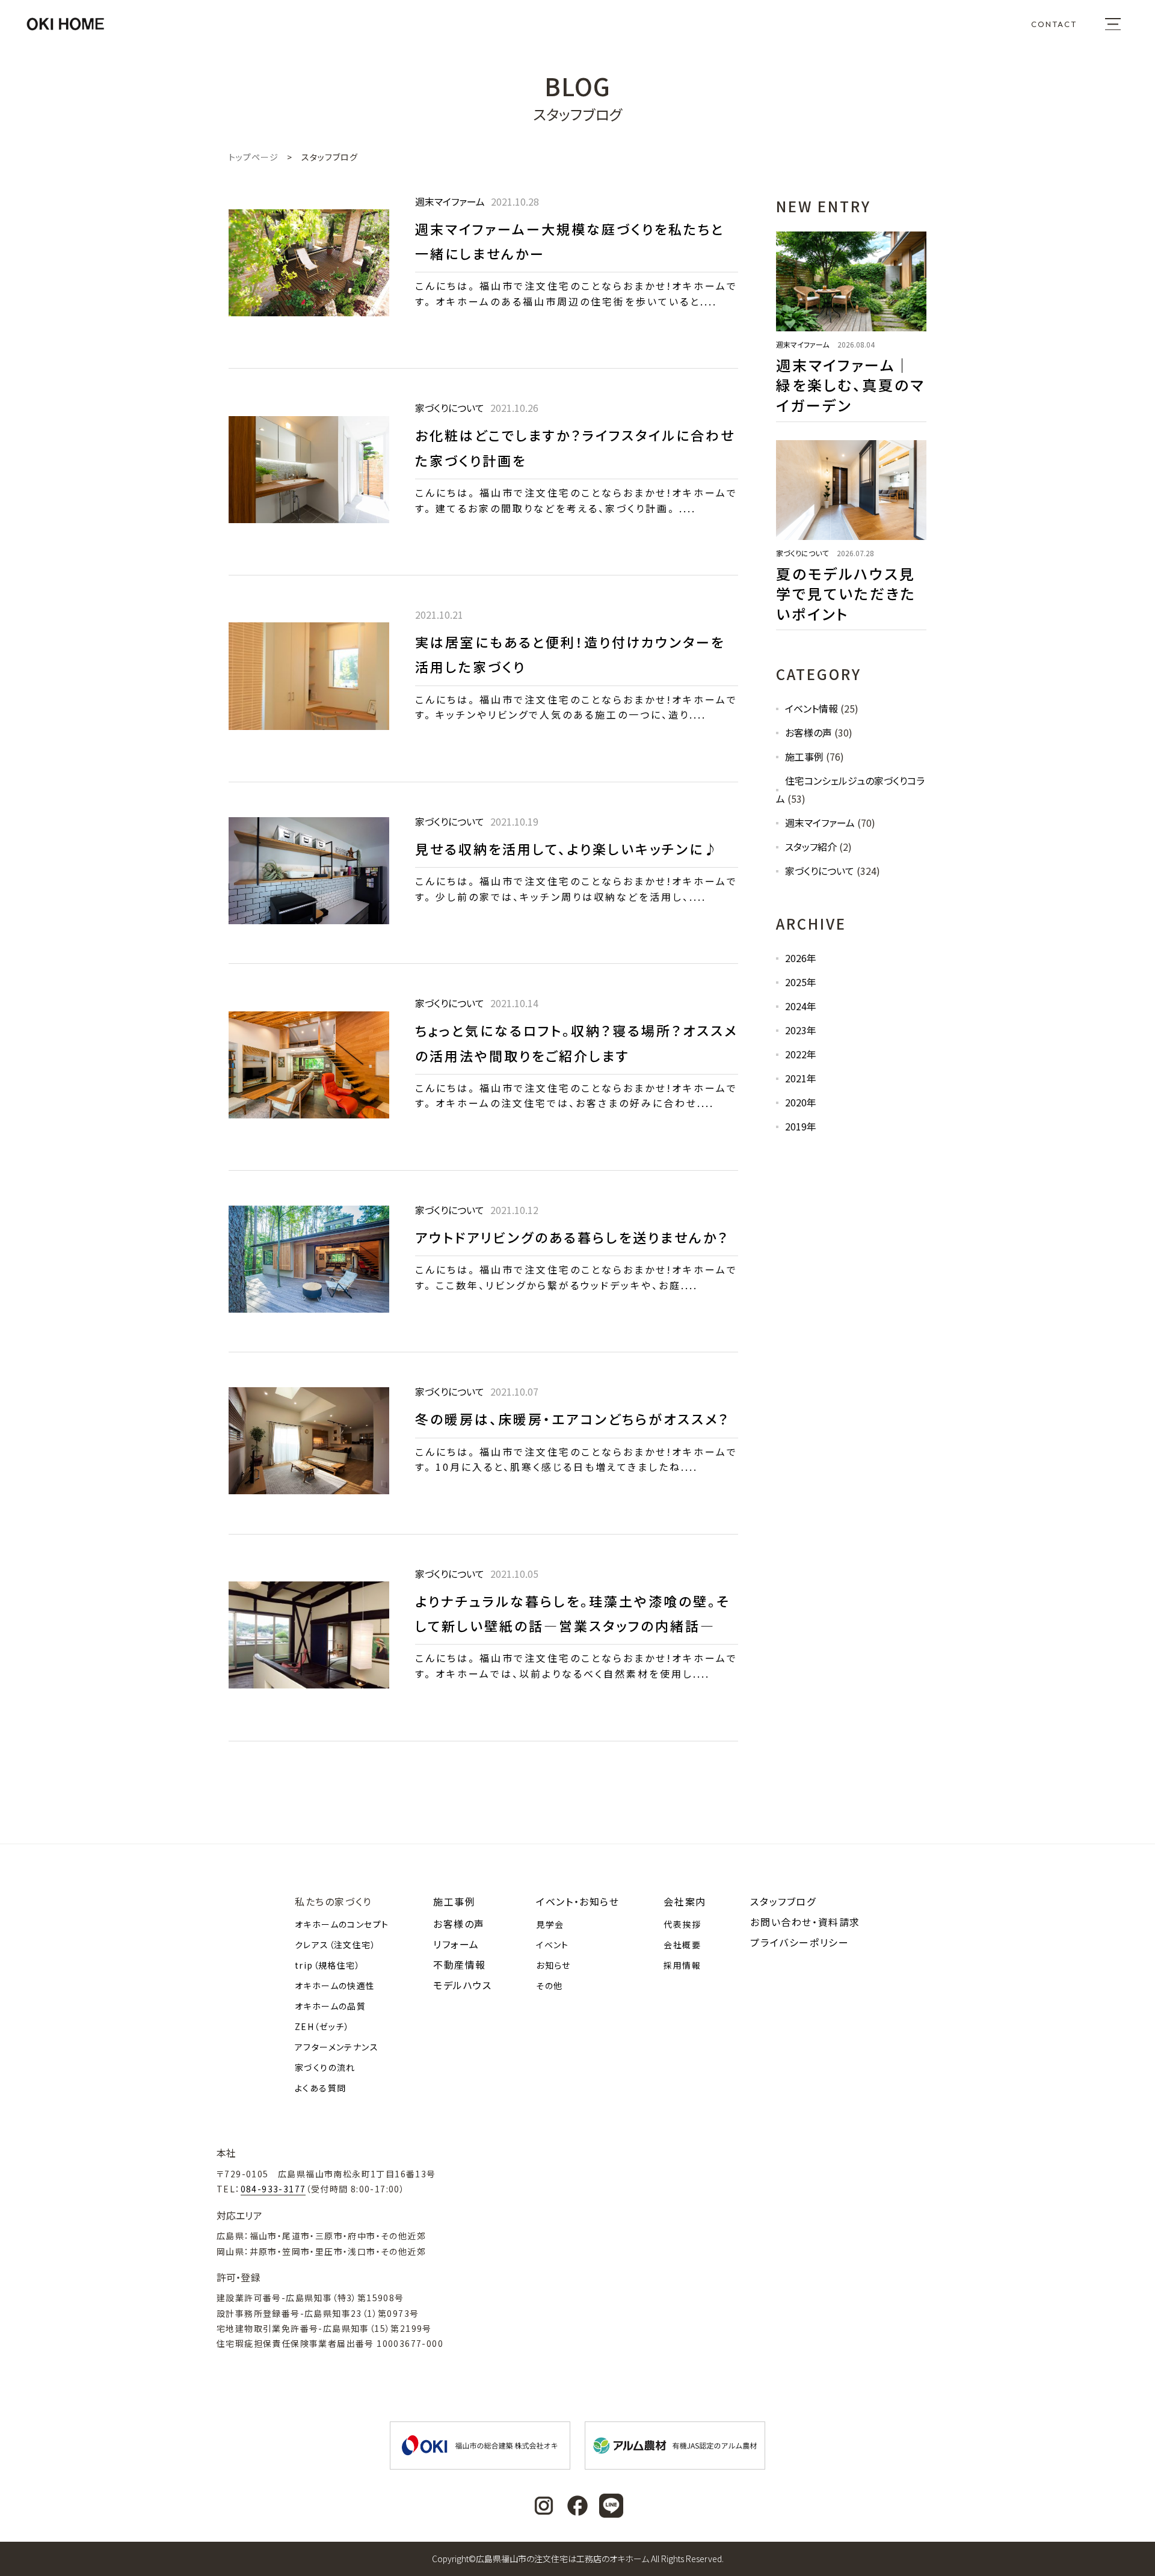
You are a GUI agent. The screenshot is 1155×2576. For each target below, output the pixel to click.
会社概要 (682, 1945)
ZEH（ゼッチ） (322, 2026)
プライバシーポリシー (799, 1942)
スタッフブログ (783, 1901)
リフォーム (456, 1944)
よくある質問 (320, 2088)
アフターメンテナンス (337, 2047)
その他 (549, 1986)
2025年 (801, 982)
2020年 (801, 1102)
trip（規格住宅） (328, 1965)
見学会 (550, 1924)
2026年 (801, 958)
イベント (553, 1945)
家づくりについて (820, 871)
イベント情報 (812, 708)
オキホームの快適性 (335, 1986)
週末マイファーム (820, 823)
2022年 (801, 1054)
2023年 (801, 1030)
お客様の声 (808, 732)
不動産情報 (460, 1964)
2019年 (801, 1126)
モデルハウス (463, 1985)
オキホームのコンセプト (342, 1924)
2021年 (801, 1078)
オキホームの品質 (330, 2006)
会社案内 (685, 1901)
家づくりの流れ (325, 2067)
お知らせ (553, 1965)
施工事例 (804, 756)
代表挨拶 (682, 1924)
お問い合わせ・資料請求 (805, 1922)
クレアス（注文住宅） (335, 1945)
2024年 (801, 1006)
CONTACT (1054, 24)
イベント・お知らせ (577, 1901)
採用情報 (682, 1965)
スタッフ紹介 (811, 847)
